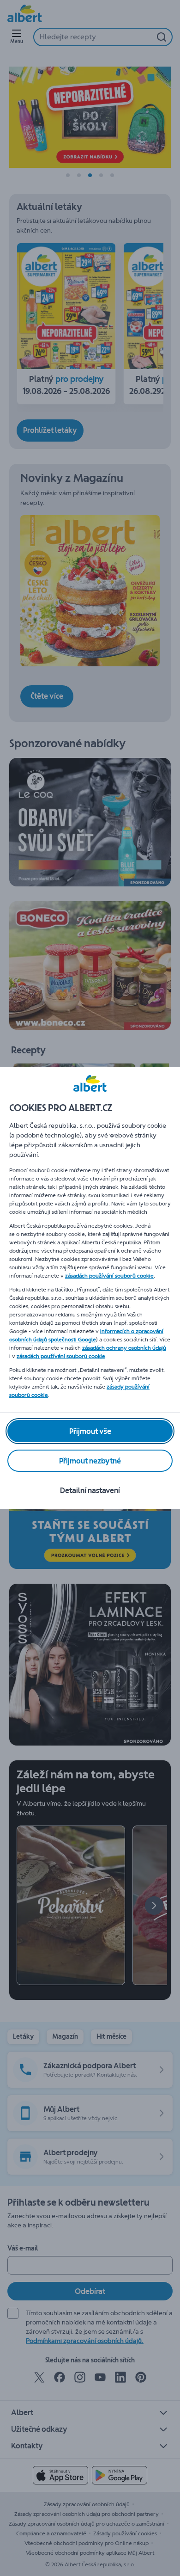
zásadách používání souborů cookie (109, 1276)
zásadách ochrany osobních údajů (124, 1348)
